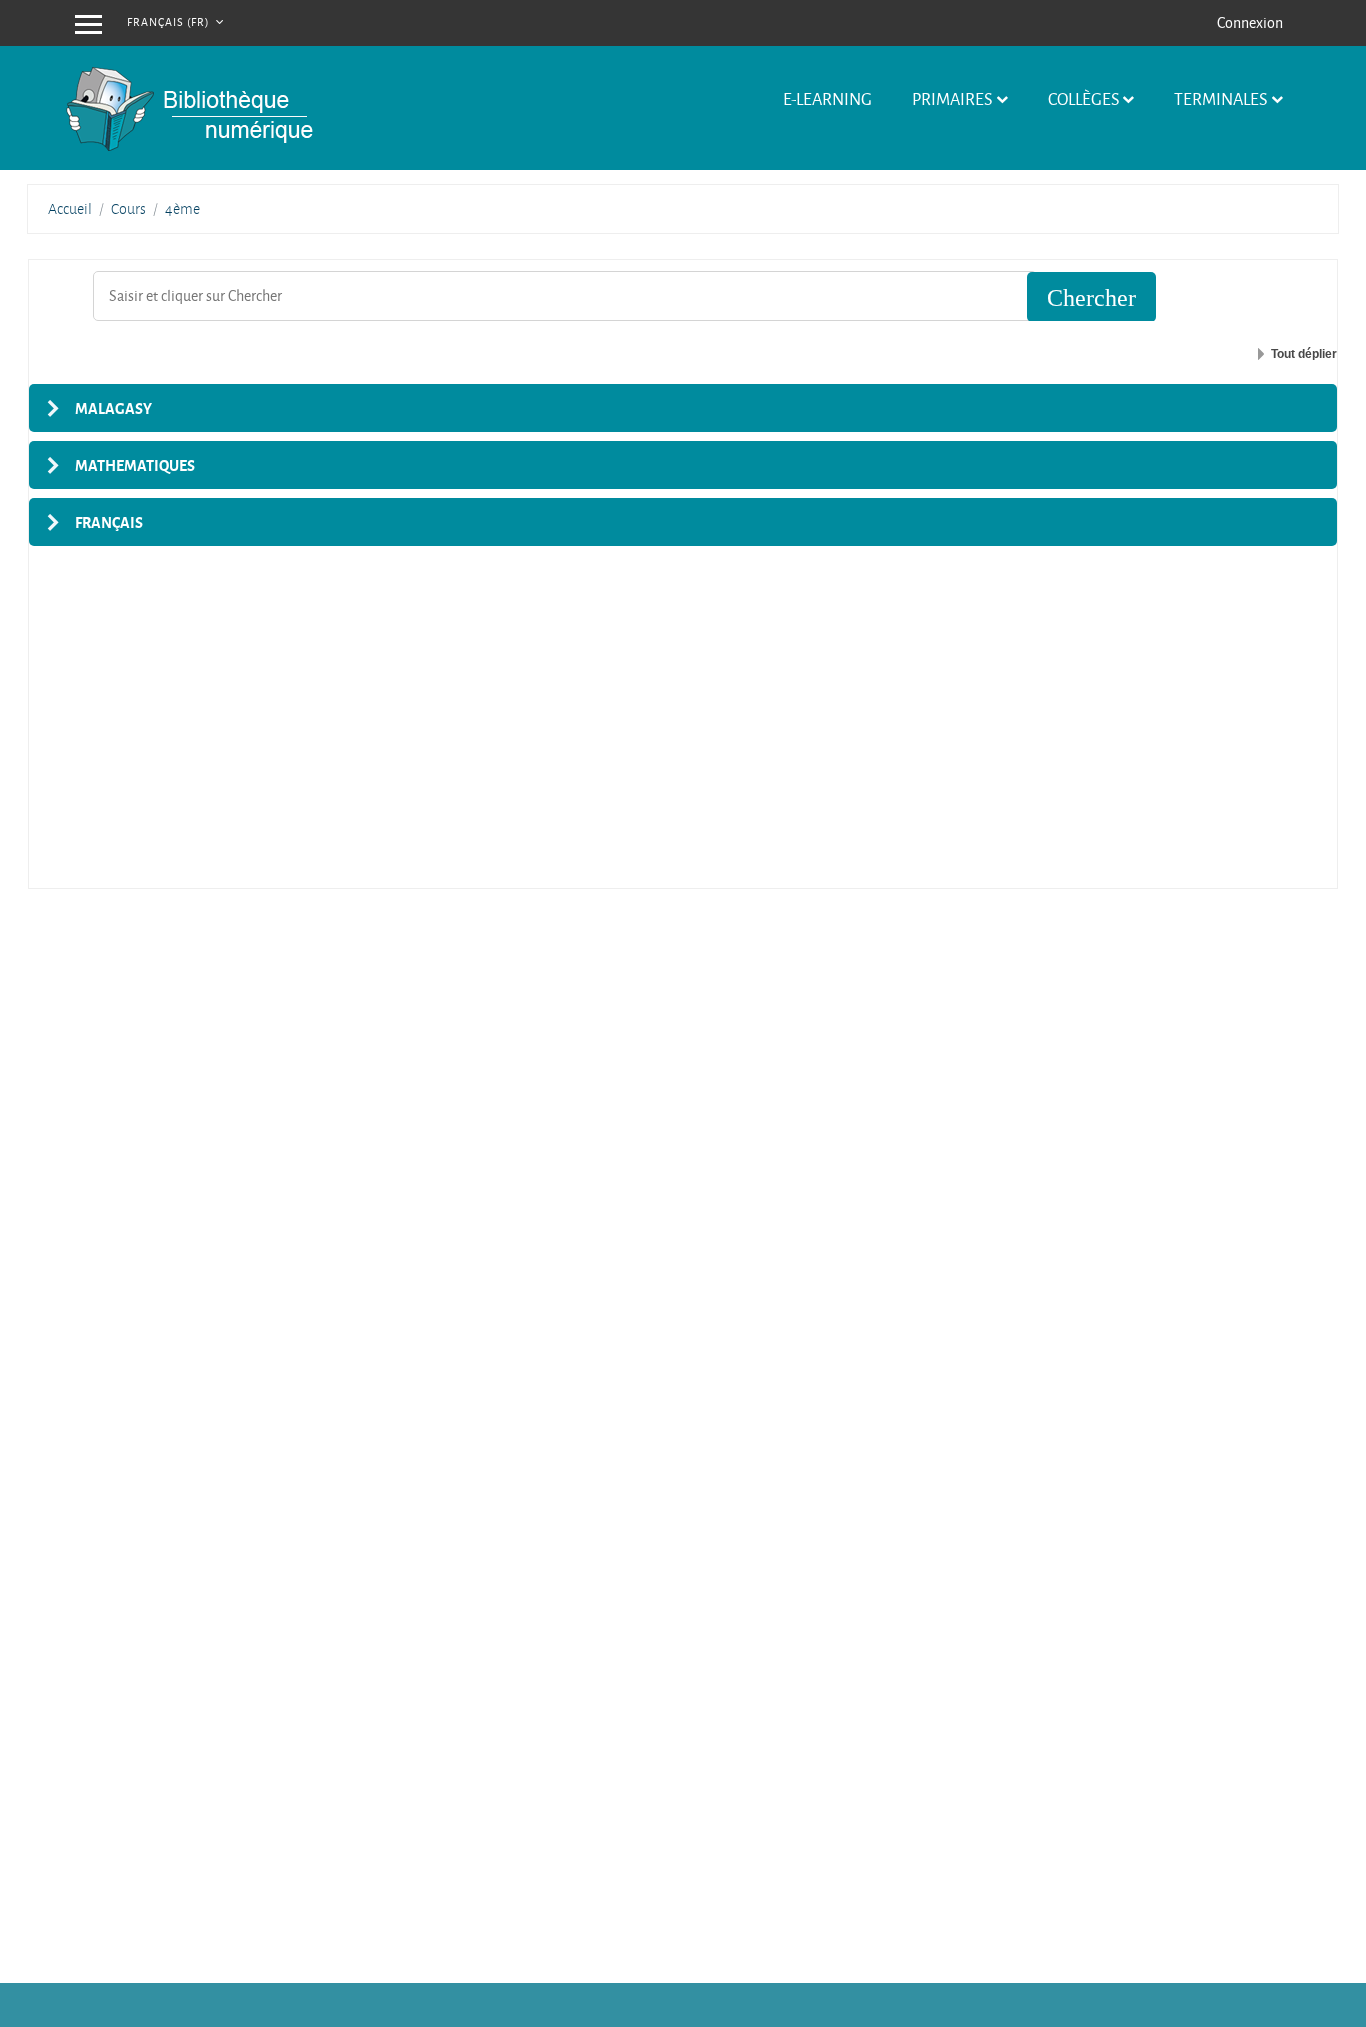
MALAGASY (113, 408)
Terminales (1220, 98)
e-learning (827, 98)
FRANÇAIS (109, 522)
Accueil (70, 209)
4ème (182, 209)
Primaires (952, 98)
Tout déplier (1304, 354)
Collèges (1083, 98)
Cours (128, 209)
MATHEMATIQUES (135, 465)
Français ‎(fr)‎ (169, 21)
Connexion (1250, 22)
